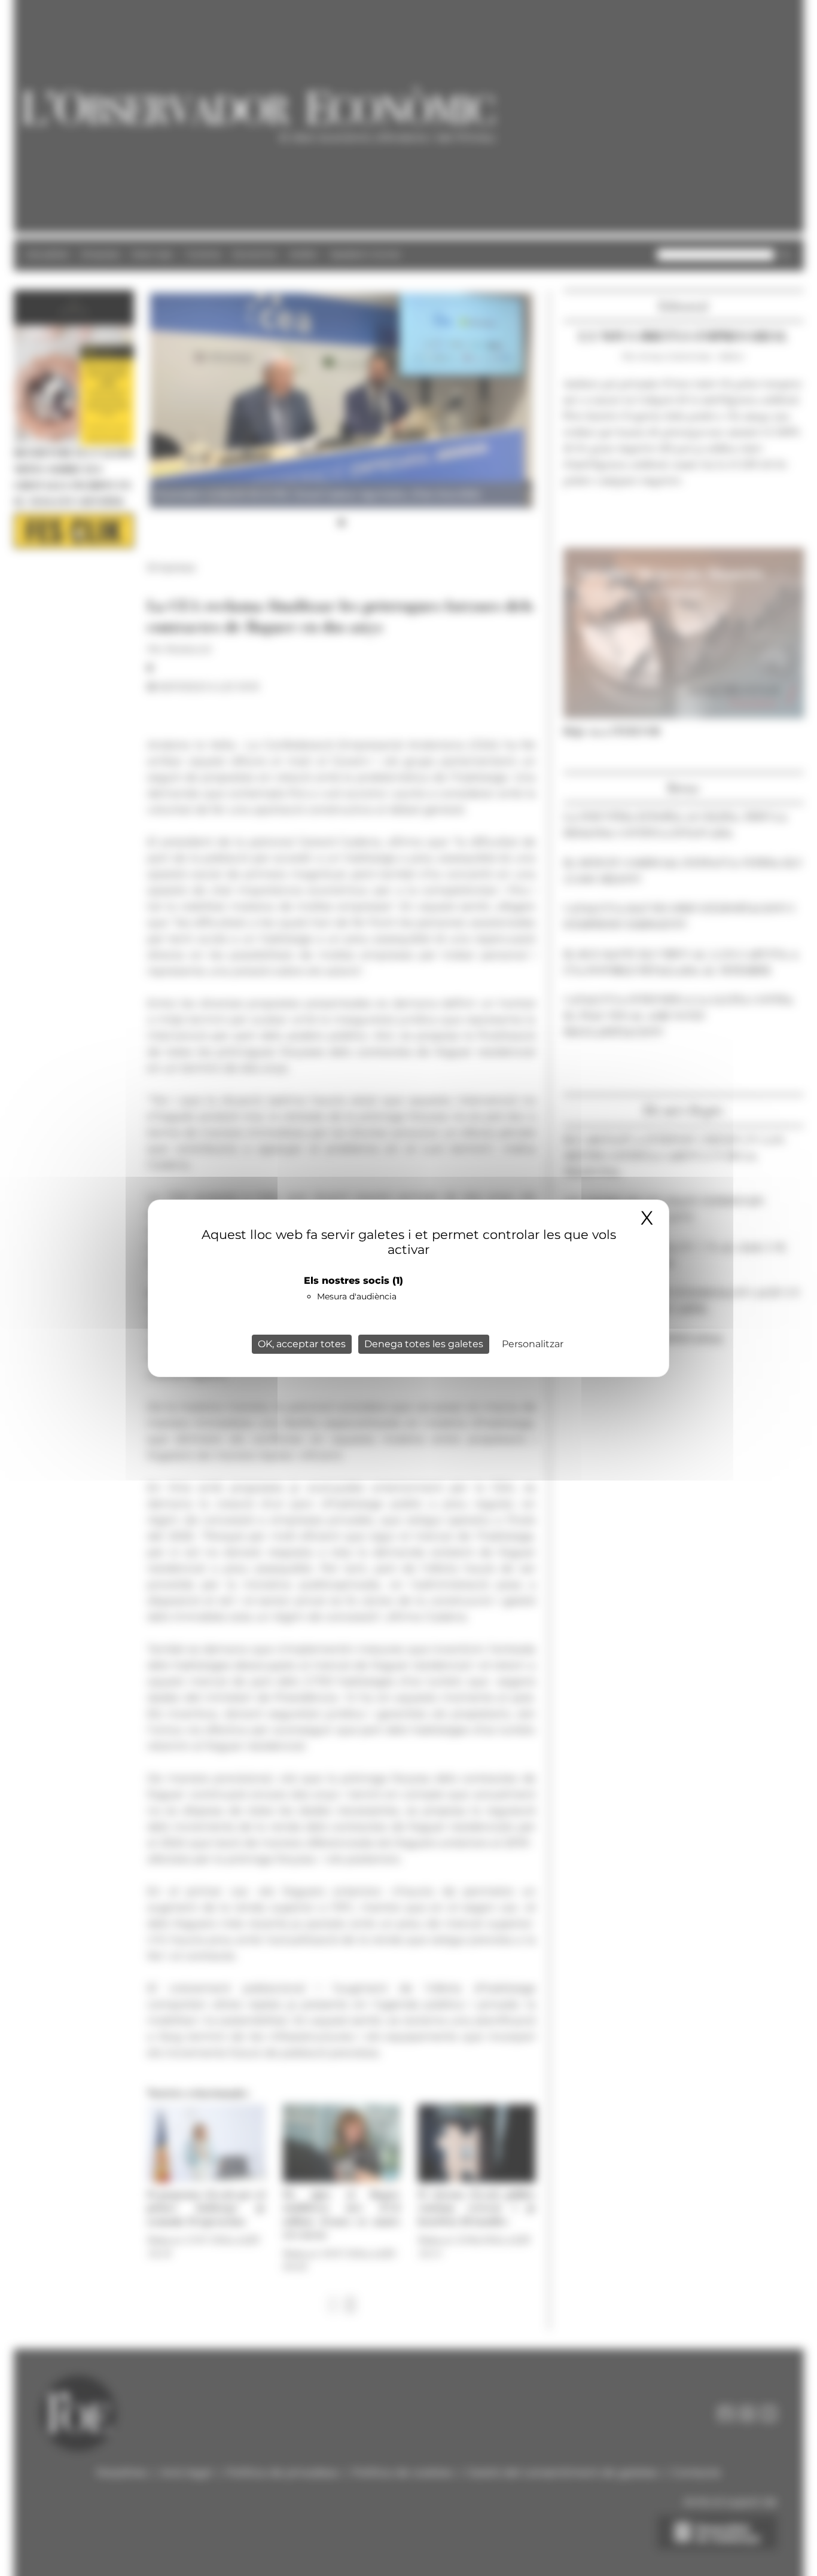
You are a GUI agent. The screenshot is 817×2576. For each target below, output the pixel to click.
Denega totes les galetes (424, 1344)
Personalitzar (533, 1344)
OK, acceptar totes (302, 1344)
